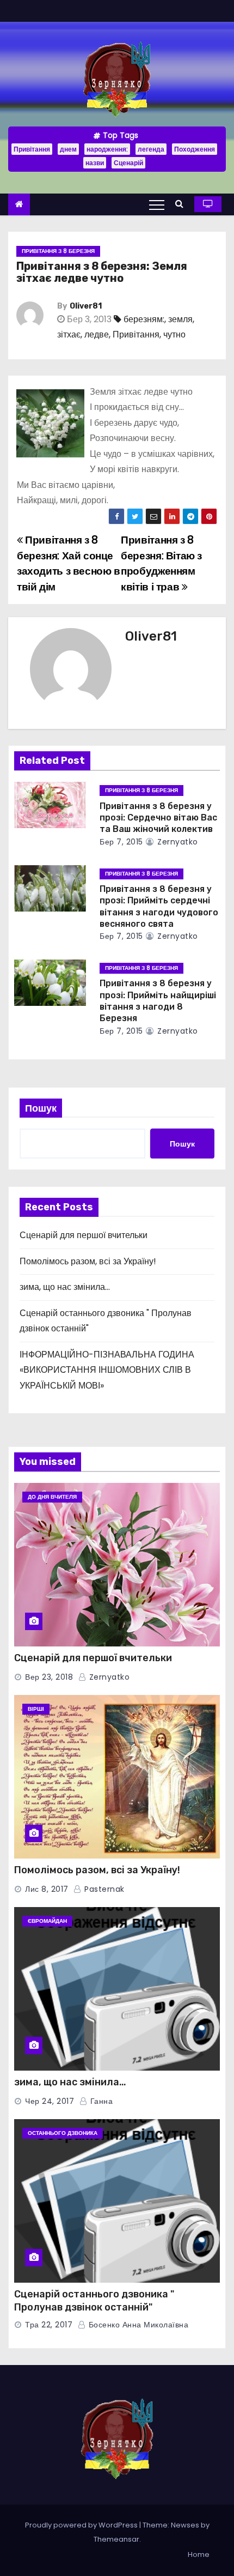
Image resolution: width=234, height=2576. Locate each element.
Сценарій (128, 163)
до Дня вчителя (52, 1497)
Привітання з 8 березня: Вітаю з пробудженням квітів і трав (161, 563)
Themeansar (116, 2539)
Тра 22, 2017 (49, 2325)
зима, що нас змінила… (65, 1287)
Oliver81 (86, 306)
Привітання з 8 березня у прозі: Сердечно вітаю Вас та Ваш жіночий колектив (158, 818)
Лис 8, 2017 (47, 1889)
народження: (107, 149)
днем (68, 149)
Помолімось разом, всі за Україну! (88, 1261)
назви (95, 163)
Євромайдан (47, 1921)
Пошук (41, 1108)
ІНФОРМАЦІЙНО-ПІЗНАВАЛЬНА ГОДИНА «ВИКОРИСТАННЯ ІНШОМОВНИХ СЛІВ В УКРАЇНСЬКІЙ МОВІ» (107, 1370)
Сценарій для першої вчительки (84, 1235)
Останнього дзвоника (63, 2133)
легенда (151, 149)
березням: (144, 319)
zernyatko (177, 842)
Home (199, 2554)
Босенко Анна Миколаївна (137, 2325)
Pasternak (103, 1889)
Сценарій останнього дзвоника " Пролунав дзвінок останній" (94, 2301)
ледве (97, 334)
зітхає (69, 334)
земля (180, 319)
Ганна (100, 2101)
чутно (174, 334)
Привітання (32, 149)
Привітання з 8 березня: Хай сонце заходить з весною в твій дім (69, 563)
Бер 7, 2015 (121, 842)
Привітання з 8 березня (58, 251)
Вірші (36, 1709)
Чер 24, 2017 (50, 2101)
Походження (195, 149)
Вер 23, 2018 (49, 1677)
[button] (182, 204)
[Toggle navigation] (157, 204)
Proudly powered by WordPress (82, 2525)
